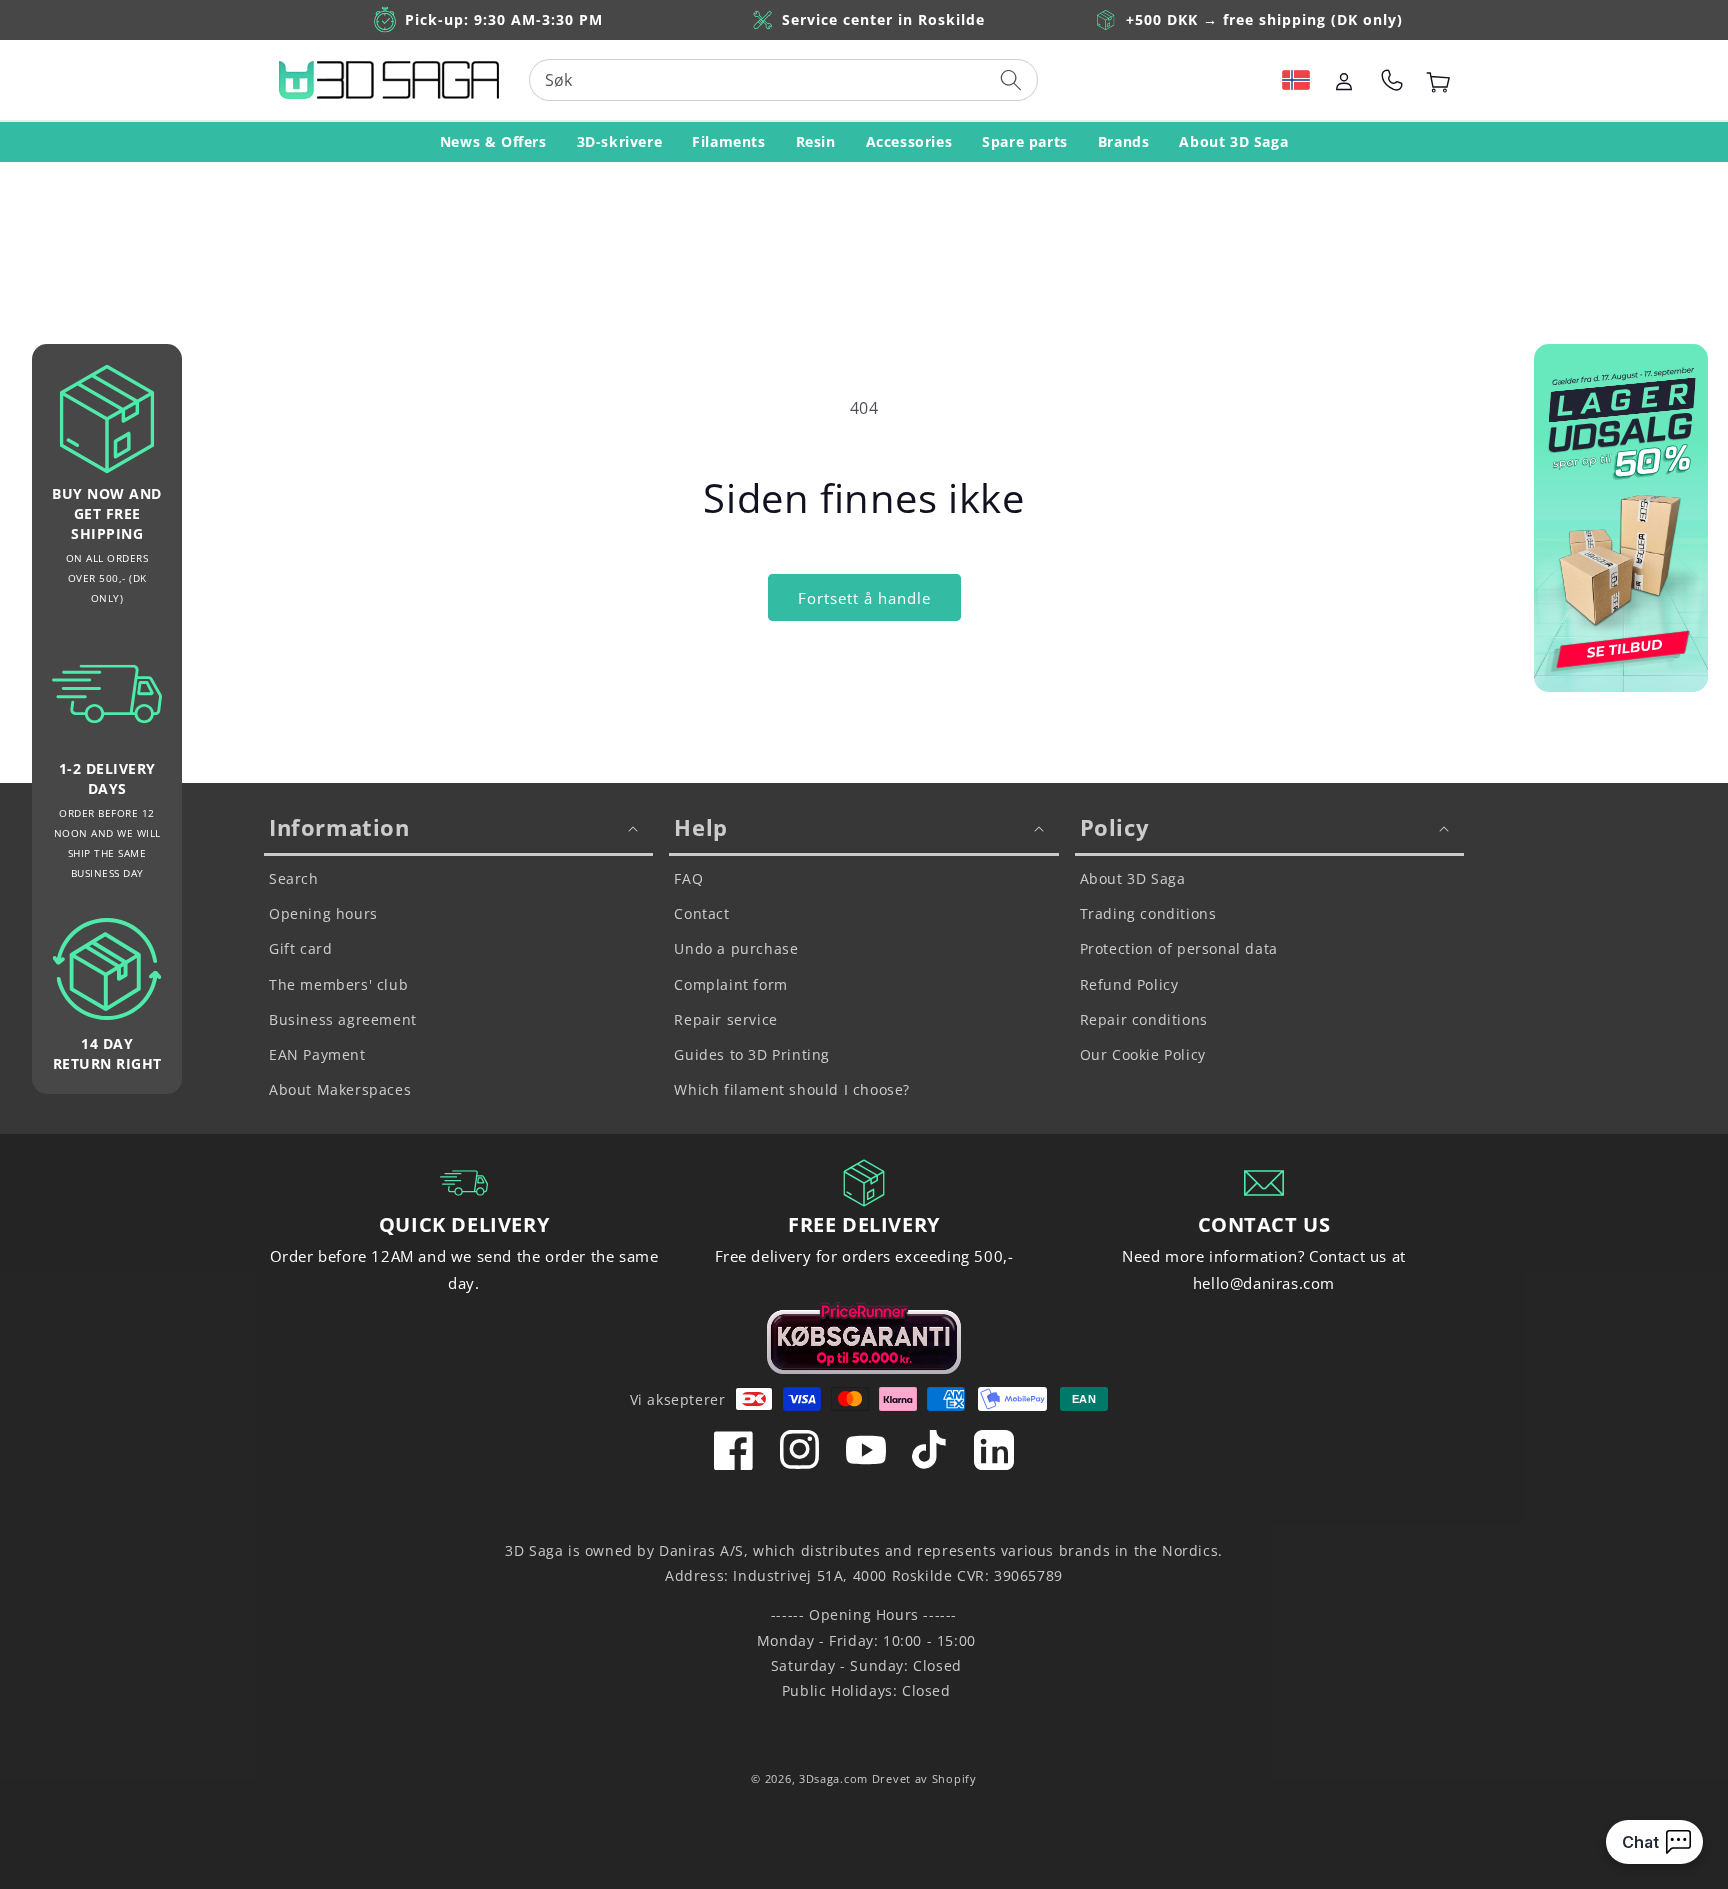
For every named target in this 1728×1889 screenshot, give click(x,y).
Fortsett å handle (864, 598)
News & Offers (493, 141)
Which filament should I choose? (792, 1089)
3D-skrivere (620, 141)
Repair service (725, 1019)
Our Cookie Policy (1143, 1054)
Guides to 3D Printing (752, 1054)
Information (339, 827)
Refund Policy (1129, 984)
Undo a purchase (736, 948)
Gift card (300, 948)
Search (294, 878)
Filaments (728, 141)
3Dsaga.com (833, 1778)
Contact (701, 913)
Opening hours (323, 913)
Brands (1124, 141)
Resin (816, 141)
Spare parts (1025, 141)
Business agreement (343, 1019)
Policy (1115, 827)
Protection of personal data (1179, 948)
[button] (1296, 80)
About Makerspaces (340, 1089)
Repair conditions (1144, 1019)
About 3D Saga (1233, 141)
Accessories (909, 141)
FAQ (688, 878)
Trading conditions (1148, 913)
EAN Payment (317, 1054)
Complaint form (730, 984)
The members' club (338, 984)
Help (700, 827)
